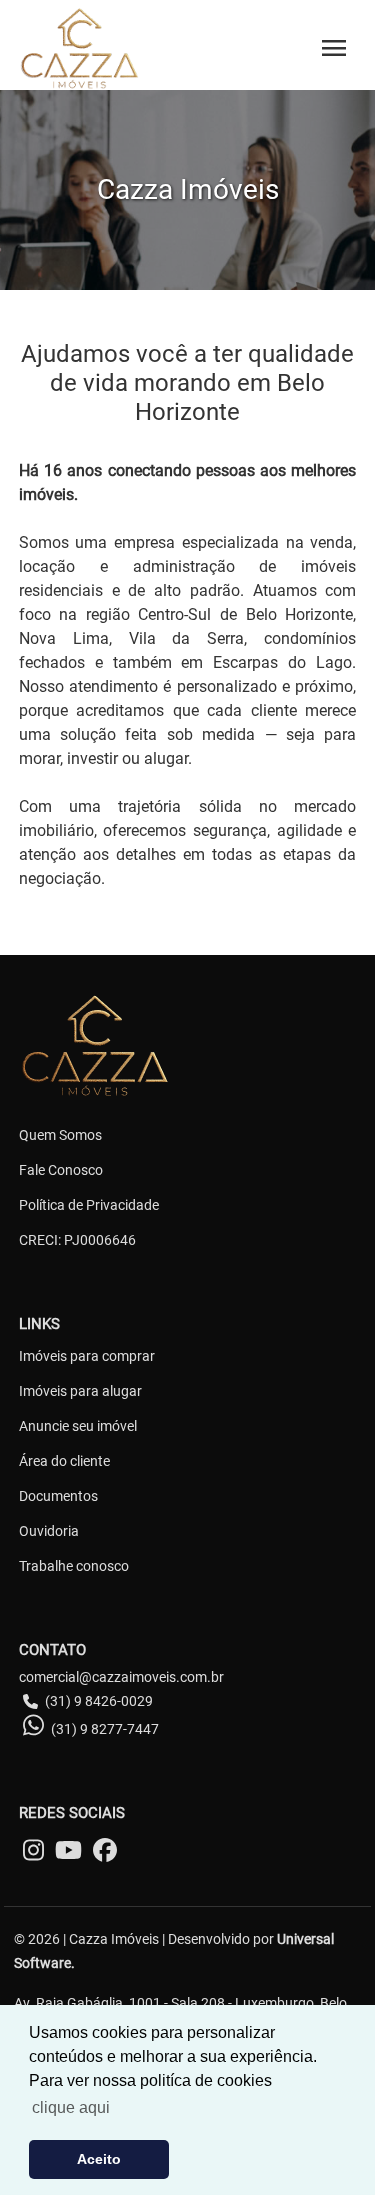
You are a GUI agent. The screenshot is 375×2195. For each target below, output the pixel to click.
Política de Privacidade (89, 1205)
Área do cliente (64, 1461)
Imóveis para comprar (87, 1356)
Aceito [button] (99, 2159)
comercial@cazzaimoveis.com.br (121, 1677)
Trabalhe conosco (74, 1566)
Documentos (58, 1496)
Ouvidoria (49, 1531)
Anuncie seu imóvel (78, 1426)
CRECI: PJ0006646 (77, 1240)
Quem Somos (60, 1135)
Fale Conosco (61, 1170)
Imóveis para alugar (80, 1391)
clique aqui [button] (71, 2107)
